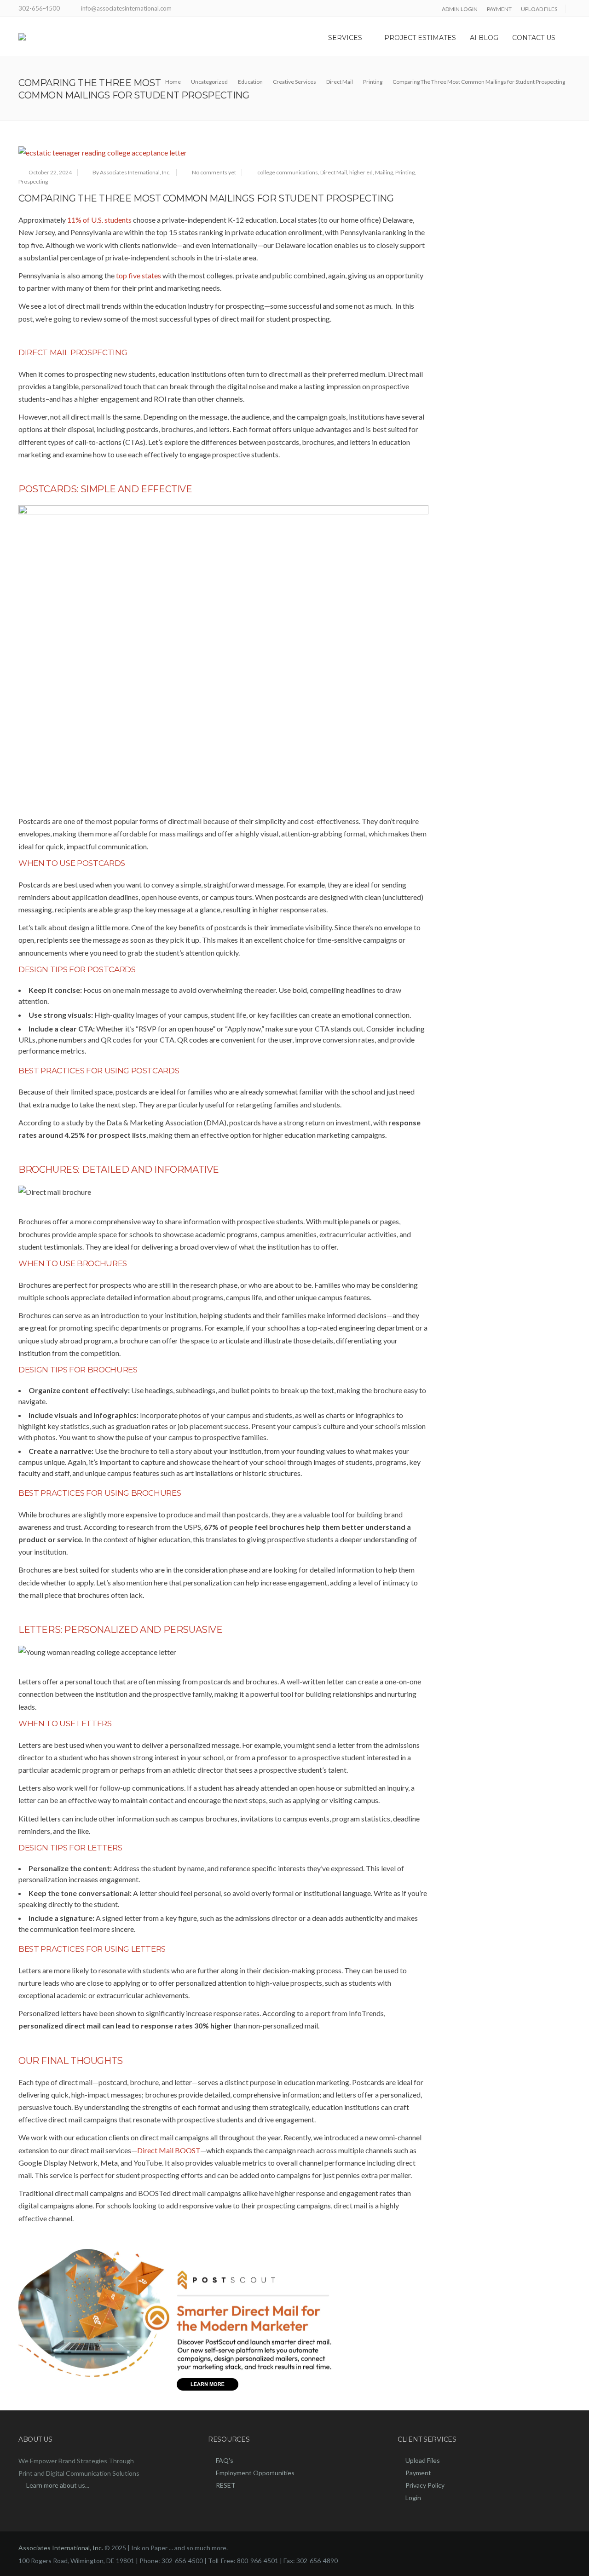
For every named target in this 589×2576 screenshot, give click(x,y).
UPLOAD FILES (539, 9)
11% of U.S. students (99, 220)
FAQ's (225, 2460)
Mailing (384, 172)
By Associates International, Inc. (132, 172)
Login (413, 2498)
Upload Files (423, 2460)
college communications (288, 172)
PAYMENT (499, 9)
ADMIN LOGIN (460, 9)
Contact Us (534, 38)
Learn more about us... (58, 2485)
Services (345, 38)
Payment (418, 2473)
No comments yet (214, 172)
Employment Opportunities (255, 2473)
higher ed (361, 172)
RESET (226, 2485)
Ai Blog (484, 38)
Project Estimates (420, 38)
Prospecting (33, 182)
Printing (405, 172)
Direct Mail (334, 172)
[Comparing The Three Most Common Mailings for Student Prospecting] (223, 153)
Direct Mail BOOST (169, 2150)
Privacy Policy (425, 2485)
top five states (139, 275)
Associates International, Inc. (61, 2548)
